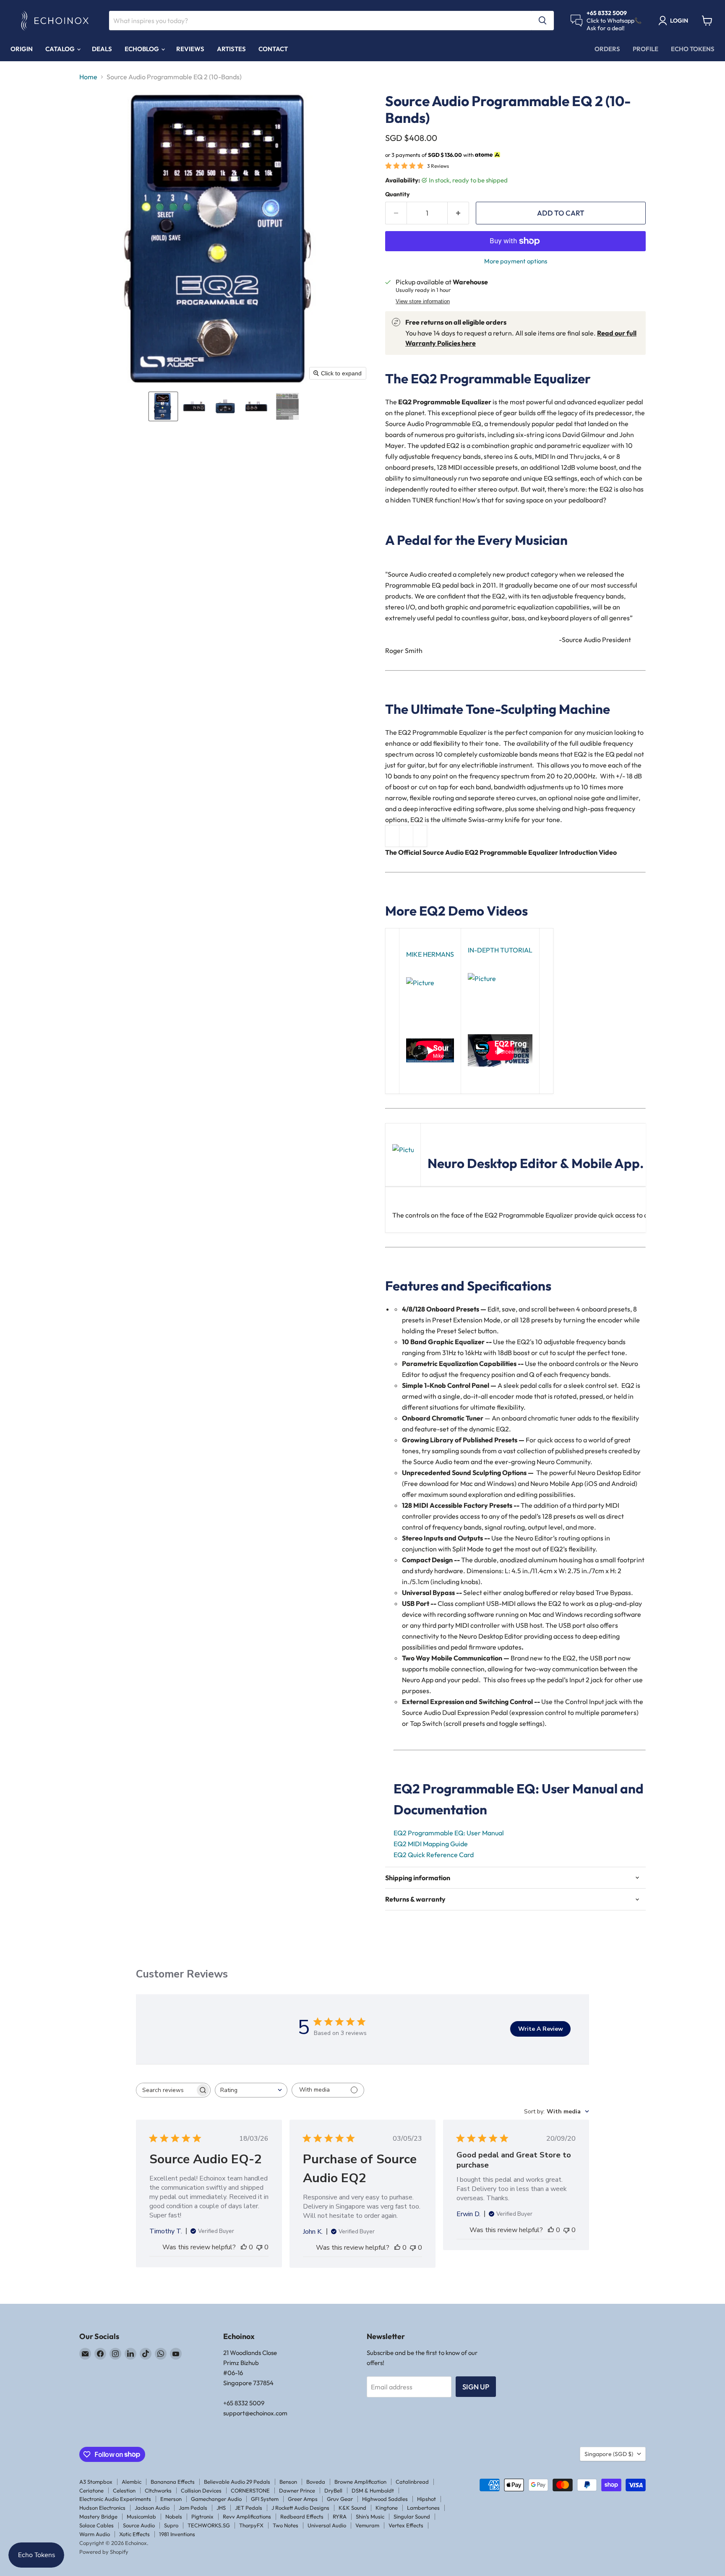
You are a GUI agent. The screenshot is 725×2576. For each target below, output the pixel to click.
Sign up (476, 2387)
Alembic (132, 2482)
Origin (22, 49)
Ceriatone (91, 2490)
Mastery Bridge (98, 2516)
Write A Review (541, 2029)
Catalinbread (412, 2482)
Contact (273, 49)
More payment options (516, 261)
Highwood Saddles (385, 2499)
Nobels (174, 2516)
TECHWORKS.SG (209, 2525)
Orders (607, 49)
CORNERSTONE (250, 2490)
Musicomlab (141, 2516)
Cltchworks (158, 2490)
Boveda (316, 2482)
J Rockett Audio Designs (300, 2508)
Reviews (190, 49)
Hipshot (426, 2499)
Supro (171, 2525)
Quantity (397, 194)
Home (88, 77)
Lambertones (423, 2508)
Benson (288, 2482)
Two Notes (286, 2525)
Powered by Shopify (104, 2552)
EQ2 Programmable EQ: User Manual (449, 1833)
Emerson (171, 2499)
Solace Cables (96, 2525)
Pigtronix (202, 2516)
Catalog (61, 49)
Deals (102, 49)
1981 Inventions (177, 2534)
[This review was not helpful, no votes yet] (259, 2247)
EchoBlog (142, 49)
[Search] (542, 21)
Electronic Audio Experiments (115, 2499)
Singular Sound (412, 2516)
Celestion (124, 2490)
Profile (645, 49)
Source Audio (139, 2525)
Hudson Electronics (102, 2508)
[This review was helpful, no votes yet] (244, 2247)
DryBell (333, 2490)
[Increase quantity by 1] (458, 213)
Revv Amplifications (247, 2516)
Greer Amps (303, 2499)
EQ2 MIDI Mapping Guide (431, 1844)
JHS (221, 2508)
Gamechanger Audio (216, 2499)
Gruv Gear (340, 2499)
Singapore (609, 2454)
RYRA (340, 2516)
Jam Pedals (193, 2508)
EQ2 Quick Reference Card (434, 1855)
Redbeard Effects (302, 2516)
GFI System (265, 2499)
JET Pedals (249, 2508)
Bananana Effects (173, 2482)
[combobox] (251, 2090)
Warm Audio (95, 2534)
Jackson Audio (152, 2508)
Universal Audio (327, 2525)
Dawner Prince (297, 2490)
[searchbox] (166, 2090)
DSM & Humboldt (373, 2490)
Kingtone (387, 2508)
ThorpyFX (251, 2525)
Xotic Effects (134, 2534)
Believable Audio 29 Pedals (237, 2482)
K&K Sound (352, 2508)
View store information (423, 302)
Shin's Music (370, 2516)
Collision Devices (201, 2490)
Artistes (231, 49)
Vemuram (367, 2525)
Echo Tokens (693, 49)
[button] (163, 406)
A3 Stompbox (96, 2482)
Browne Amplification (360, 2482)
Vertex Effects (406, 2525)
